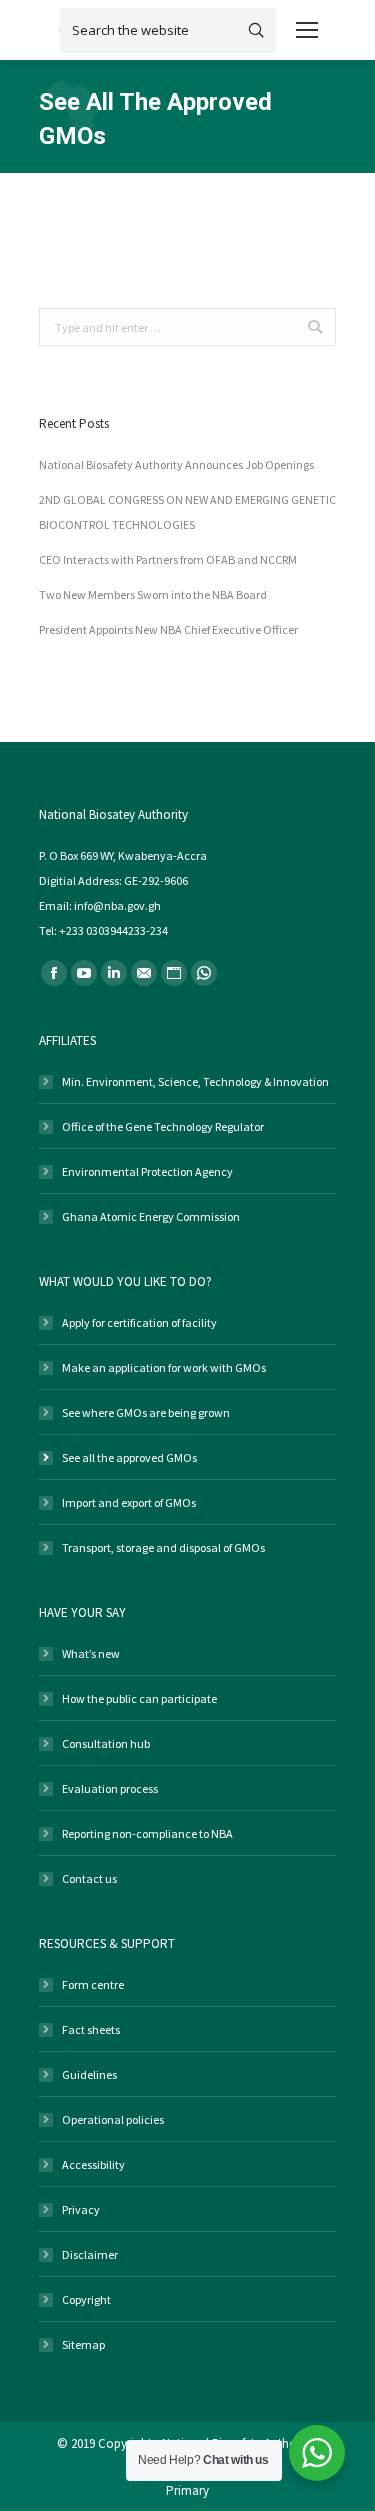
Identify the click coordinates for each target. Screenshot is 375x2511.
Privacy (81, 2209)
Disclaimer (90, 2254)
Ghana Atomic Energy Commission (151, 1216)
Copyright (86, 2299)
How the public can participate (139, 1698)
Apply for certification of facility (139, 1322)
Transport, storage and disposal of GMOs (163, 1547)
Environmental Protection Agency (147, 1171)
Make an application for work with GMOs (164, 1367)
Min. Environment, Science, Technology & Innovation (195, 1081)
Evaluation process (110, 1788)
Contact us (89, 1878)
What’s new (91, 1653)
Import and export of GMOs (129, 1502)
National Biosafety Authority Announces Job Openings (176, 464)
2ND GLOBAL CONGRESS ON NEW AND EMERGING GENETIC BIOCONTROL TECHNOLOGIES (187, 512)
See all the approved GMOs (129, 1457)
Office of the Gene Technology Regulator (163, 1126)
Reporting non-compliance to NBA (147, 1833)
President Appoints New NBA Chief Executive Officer (168, 629)
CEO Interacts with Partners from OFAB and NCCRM (168, 559)
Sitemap (83, 2344)
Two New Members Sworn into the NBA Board (153, 594)
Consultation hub (106, 1743)
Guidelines (89, 2074)
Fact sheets (91, 2029)
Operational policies (113, 2119)
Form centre (93, 1984)
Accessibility (93, 2164)
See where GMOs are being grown (146, 1412)
